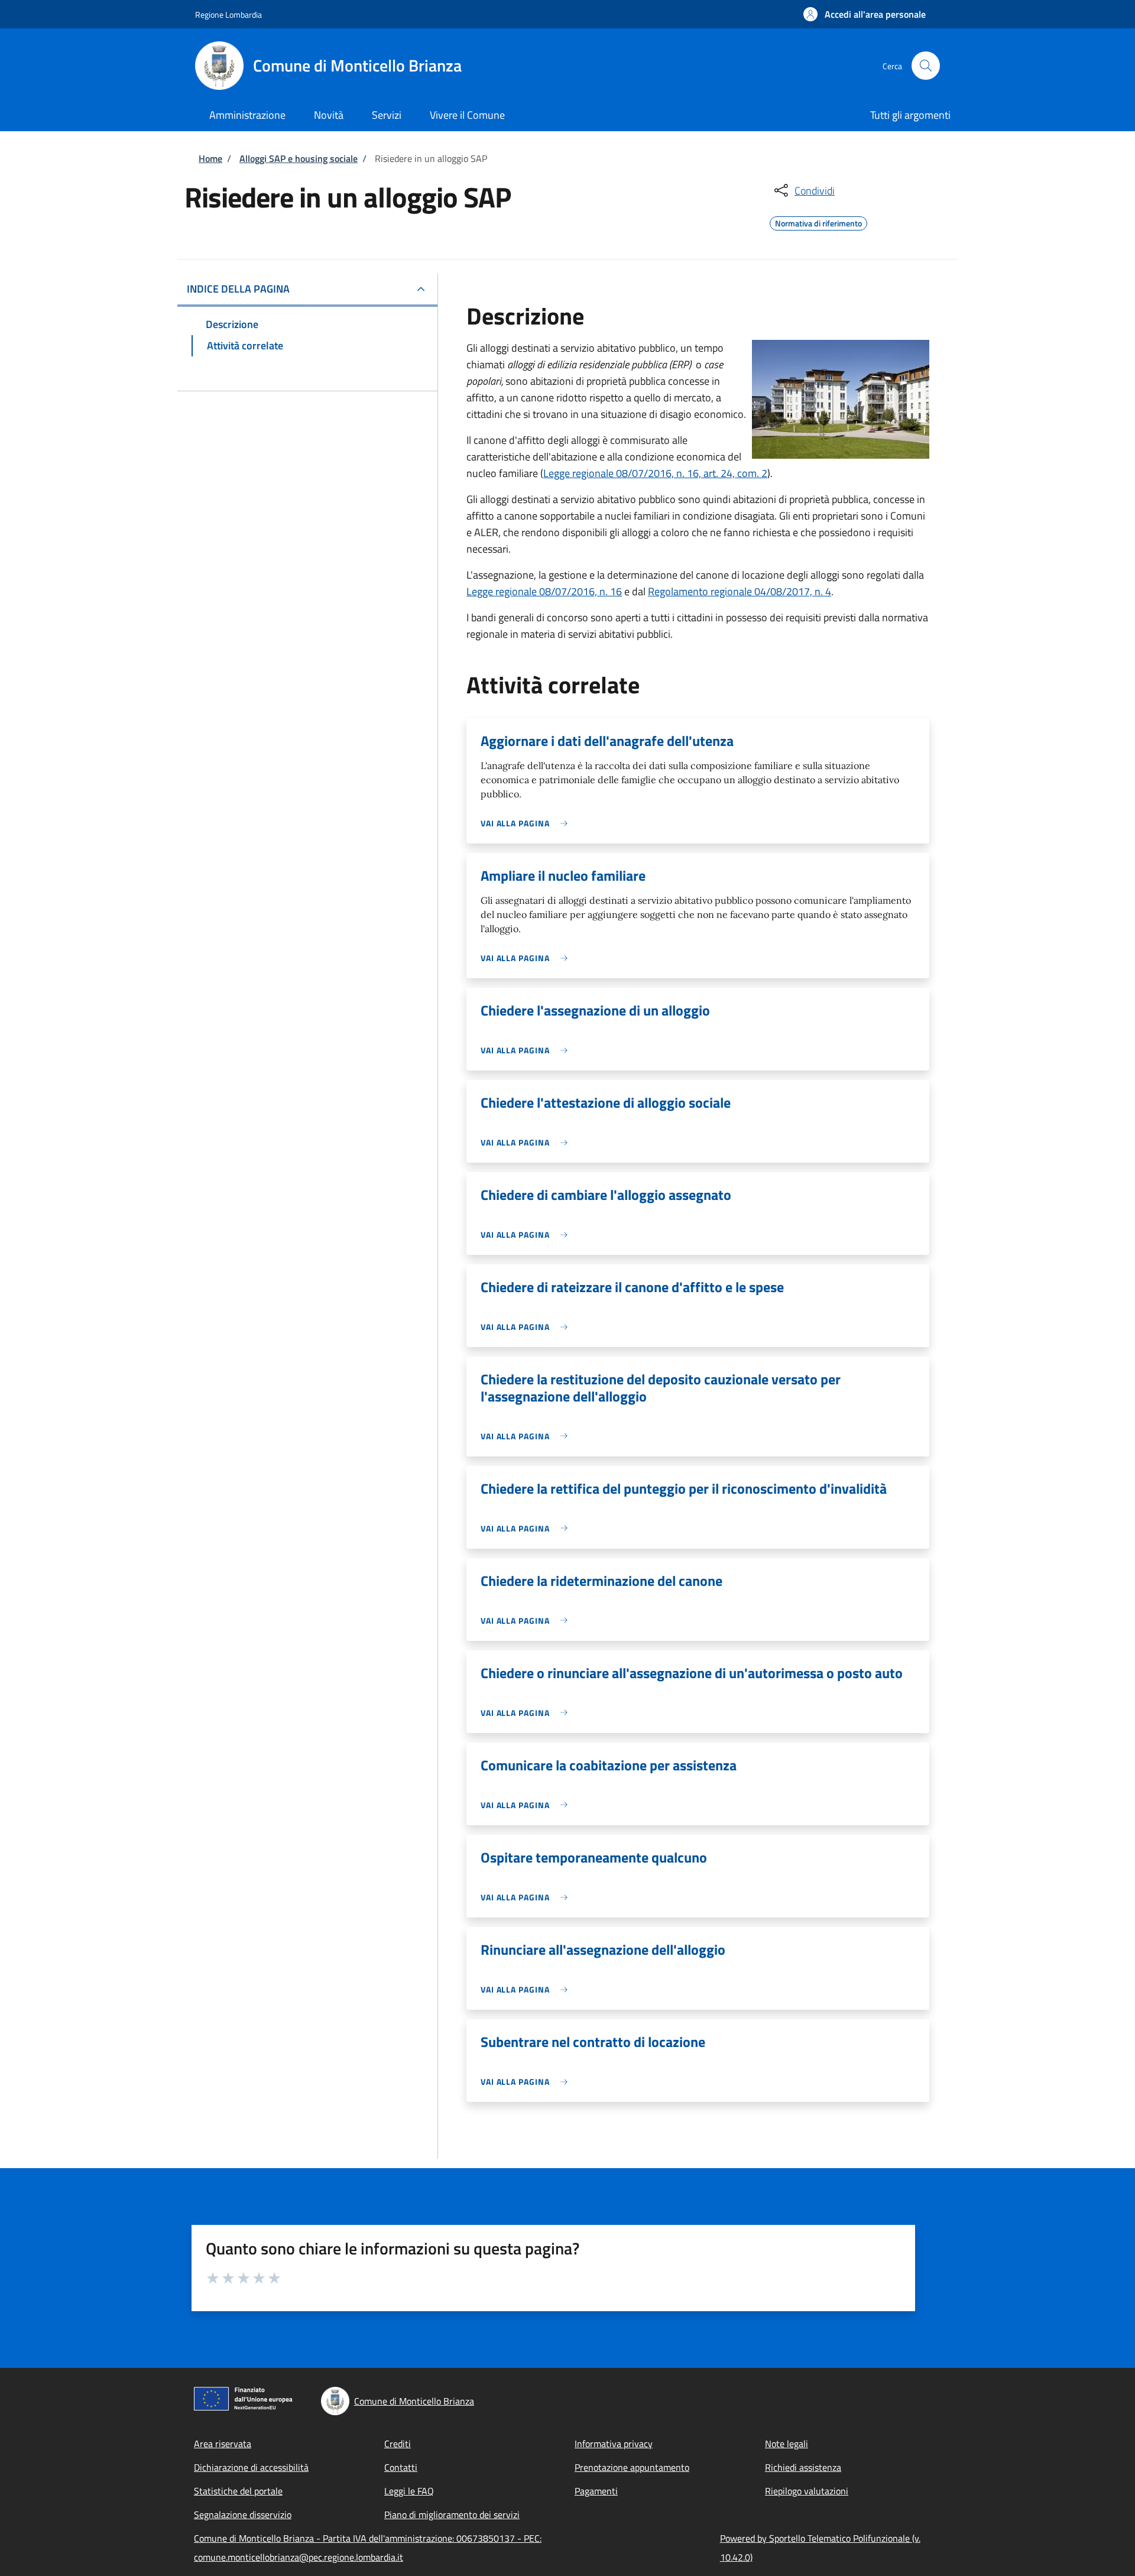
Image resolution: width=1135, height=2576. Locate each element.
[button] (865, 14)
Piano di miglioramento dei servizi (452, 2515)
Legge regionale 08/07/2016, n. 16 (544, 591)
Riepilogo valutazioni (807, 2491)
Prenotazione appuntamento (632, 2467)
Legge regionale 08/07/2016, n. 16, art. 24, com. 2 (655, 473)
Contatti (401, 2467)
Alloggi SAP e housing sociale (299, 158)
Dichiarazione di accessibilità (251, 2467)
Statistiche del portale (238, 2491)
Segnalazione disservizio (243, 2515)
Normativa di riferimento (818, 222)
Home (210, 158)
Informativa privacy (614, 2444)
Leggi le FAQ (409, 2491)
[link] (527, 823)
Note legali (787, 2444)
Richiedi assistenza (803, 2467)
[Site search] (926, 66)
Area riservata (223, 2444)
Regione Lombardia (228, 14)
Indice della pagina (238, 289)
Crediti (398, 2444)
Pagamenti (596, 2491)
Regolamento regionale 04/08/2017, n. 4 (740, 591)
